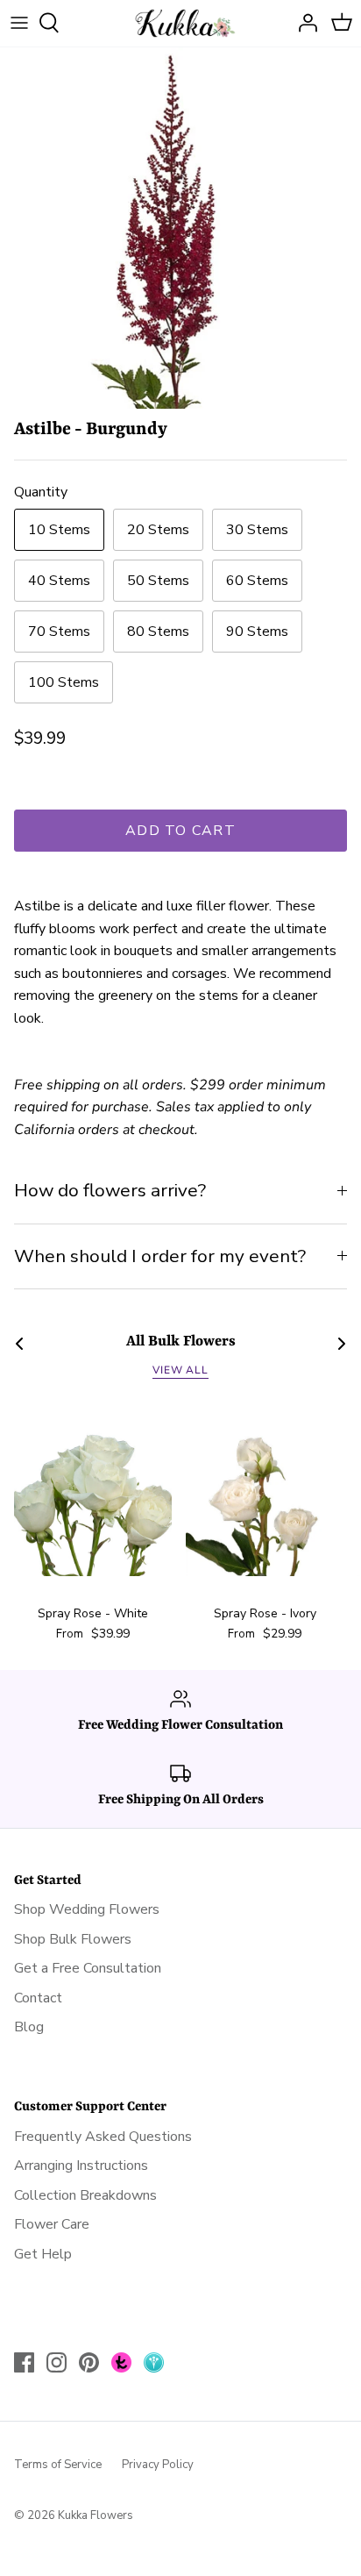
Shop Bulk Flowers (73, 1939)
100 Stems (64, 682)
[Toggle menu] (19, 23)
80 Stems (158, 632)
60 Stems (257, 581)
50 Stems (158, 581)
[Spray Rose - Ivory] (265, 1497)
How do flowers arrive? (110, 1190)
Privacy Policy (158, 2465)
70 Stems (59, 632)
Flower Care (52, 2224)
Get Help (43, 2254)
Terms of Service (58, 2465)
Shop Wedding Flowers (87, 1909)
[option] (180, 228)
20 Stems (158, 530)
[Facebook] (24, 2362)
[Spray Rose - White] (93, 1497)
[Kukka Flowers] (181, 23)
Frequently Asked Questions (103, 2137)
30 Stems (257, 530)
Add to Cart (180, 831)
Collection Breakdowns (85, 2195)
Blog (29, 2027)
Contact (38, 1998)
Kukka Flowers (96, 2515)
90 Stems (257, 632)
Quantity (41, 492)
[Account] (303, 23)
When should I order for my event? (160, 1256)
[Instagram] (57, 2362)
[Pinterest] (89, 2362)
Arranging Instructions (81, 2166)
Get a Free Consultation (88, 1968)
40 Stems (59, 581)
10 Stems (59, 530)
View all (181, 1370)
